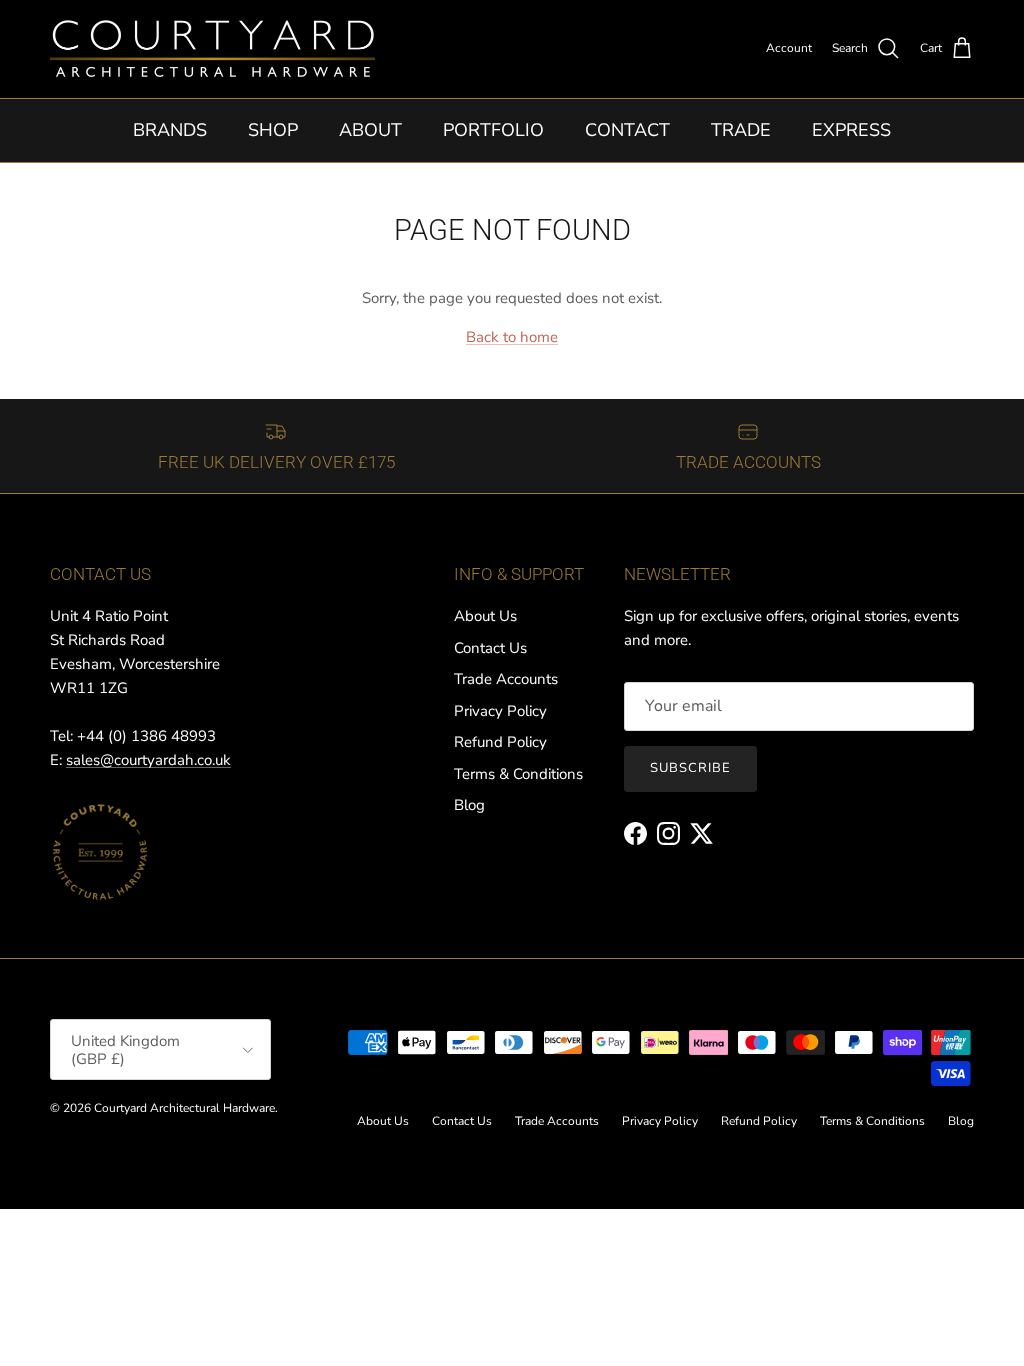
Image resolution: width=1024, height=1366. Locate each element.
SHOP (273, 130)
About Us (485, 616)
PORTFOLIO (493, 130)
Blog (469, 805)
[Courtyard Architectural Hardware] (212, 49)
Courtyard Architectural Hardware (184, 1108)
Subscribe (690, 768)
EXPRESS (851, 130)
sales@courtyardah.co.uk (148, 760)
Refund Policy (500, 742)
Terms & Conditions (518, 774)
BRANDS (170, 130)
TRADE (741, 130)
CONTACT (627, 130)
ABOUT (370, 130)
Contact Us (490, 648)
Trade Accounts (506, 679)
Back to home (512, 337)
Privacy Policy (500, 711)
